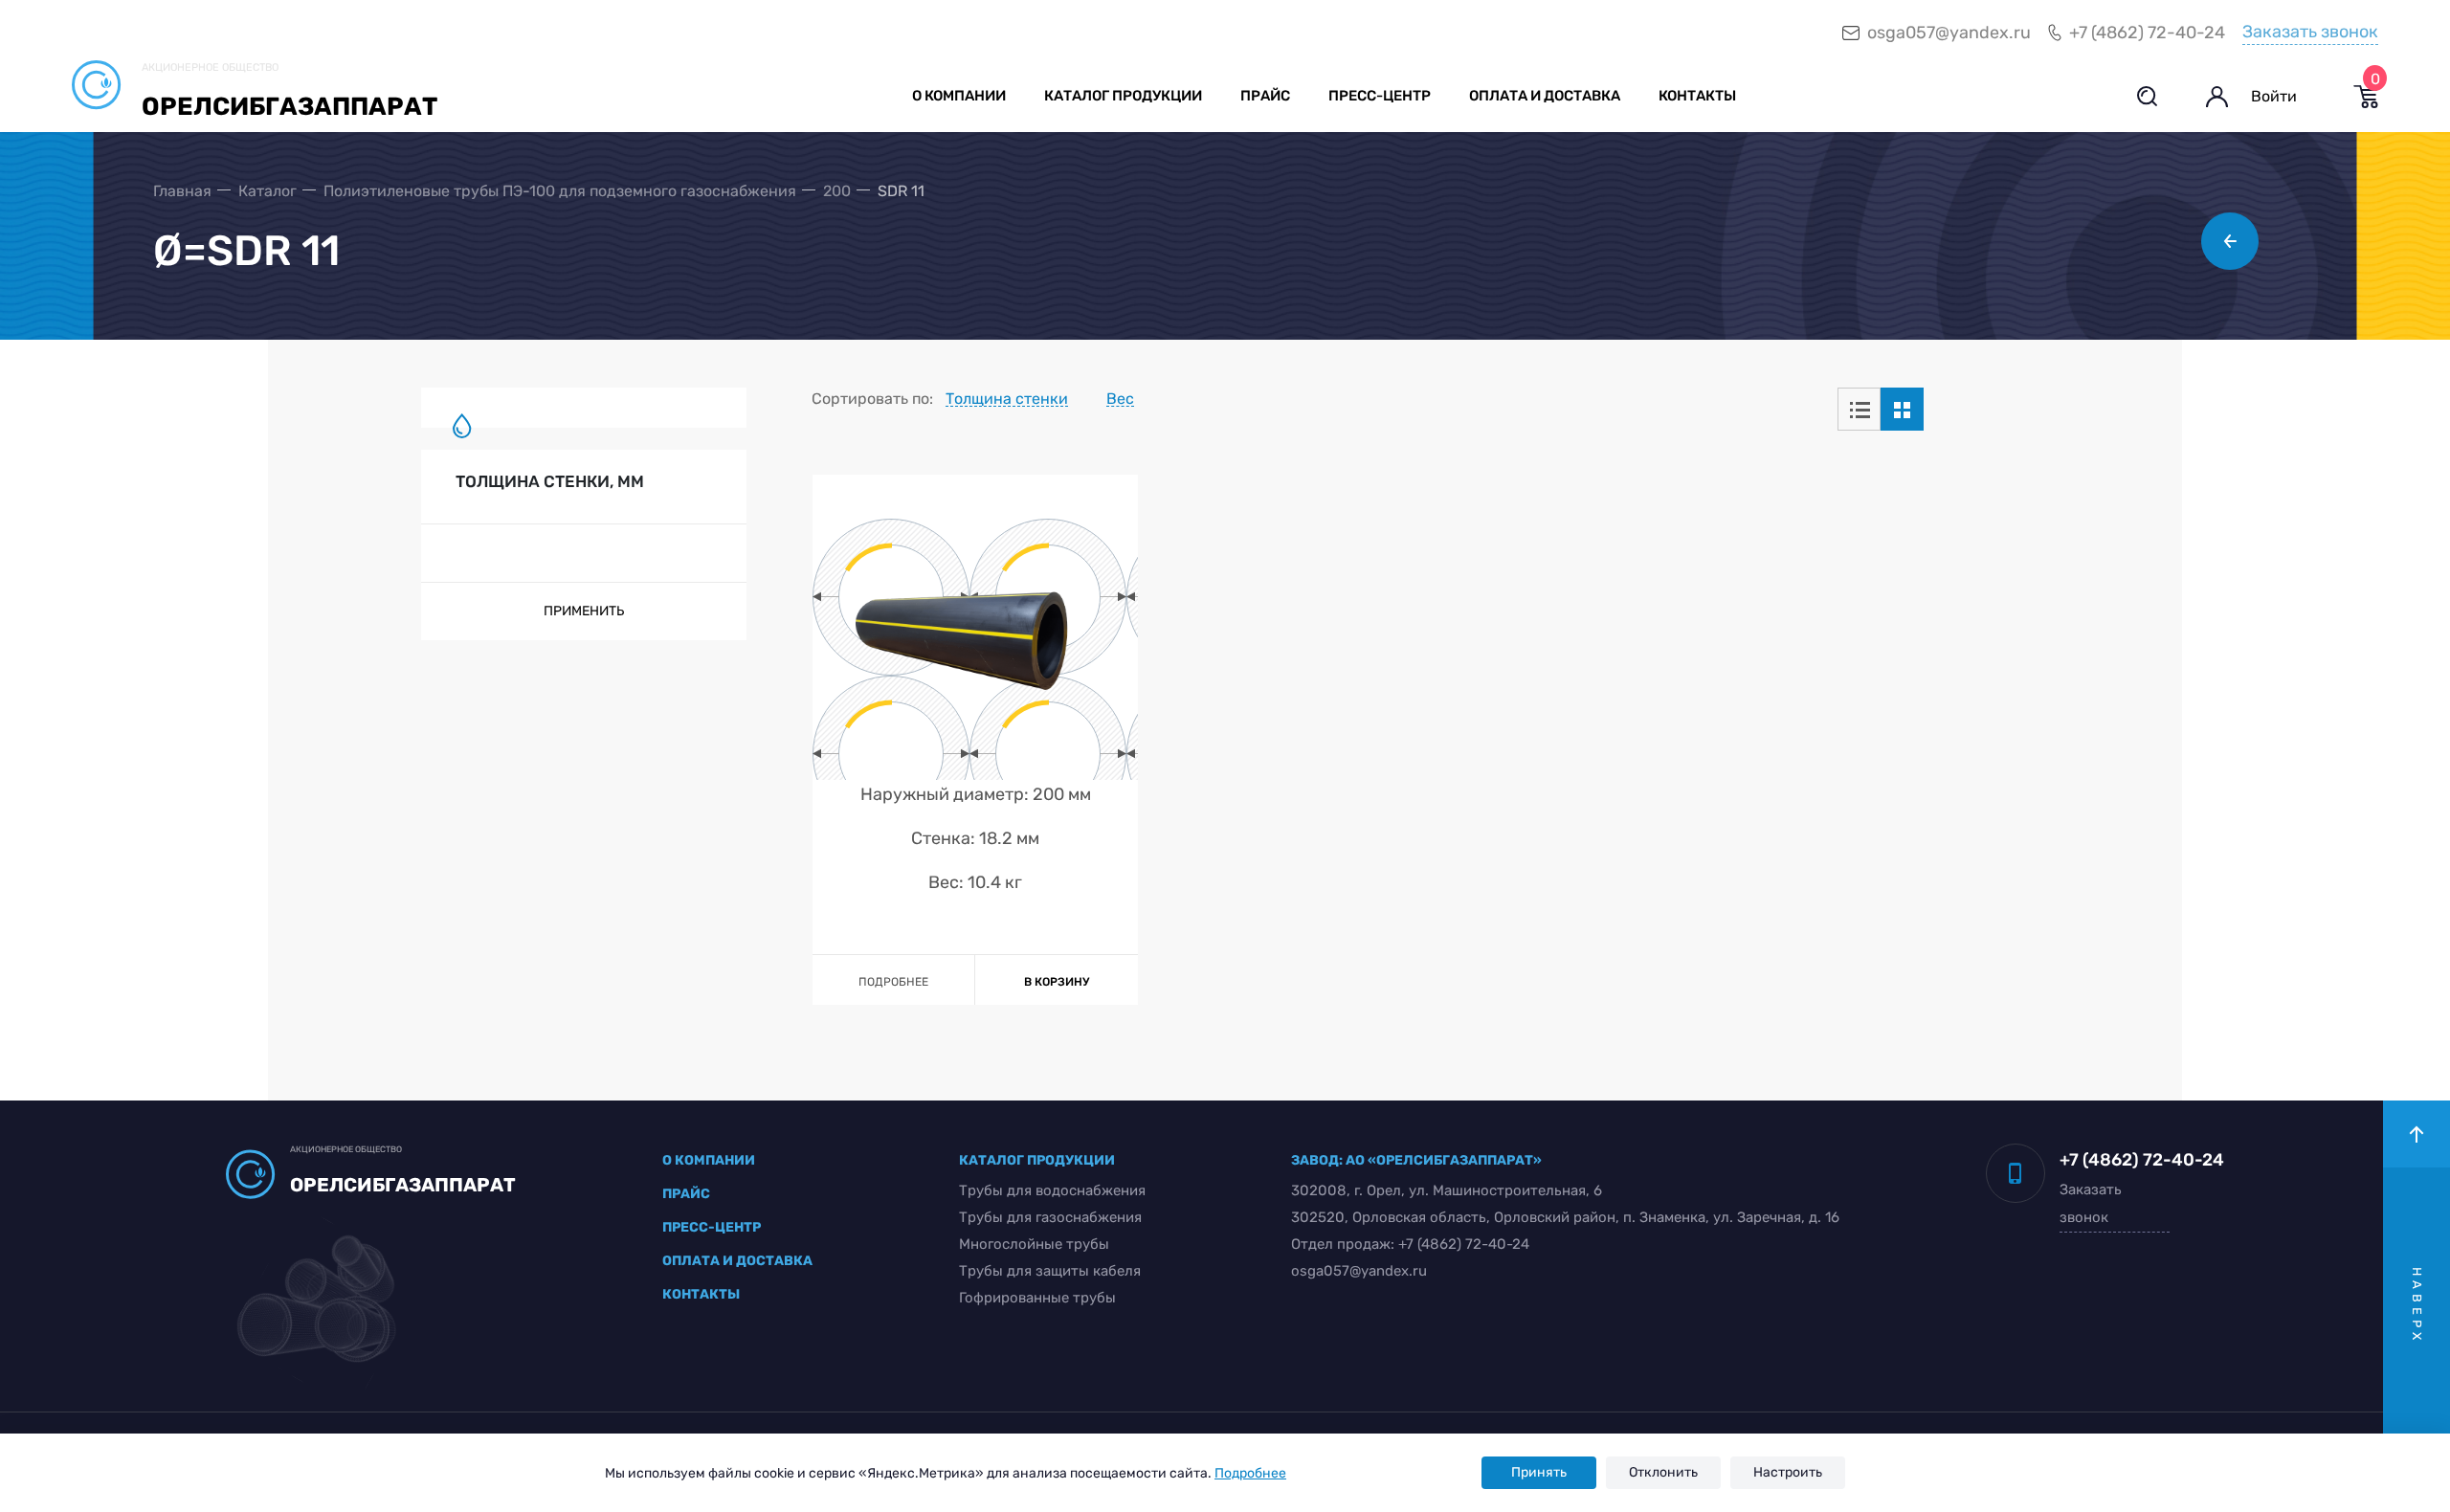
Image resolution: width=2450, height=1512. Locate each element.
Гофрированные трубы (1037, 1298)
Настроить (1788, 1472)
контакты (701, 1294)
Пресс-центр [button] (1380, 96)
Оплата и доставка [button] (1545, 96)
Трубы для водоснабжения (1052, 1190)
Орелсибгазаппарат (290, 107)
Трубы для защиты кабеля (1050, 1271)
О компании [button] (959, 96)
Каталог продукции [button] (1123, 96)
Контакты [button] (1697, 96)
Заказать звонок (2310, 32)
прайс (686, 1194)
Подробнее (1250, 1473)
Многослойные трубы (1034, 1244)
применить (584, 611)
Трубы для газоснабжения (1050, 1217)
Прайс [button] (1265, 96)
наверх (2417, 1306)
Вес (1120, 398)
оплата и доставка (737, 1261)
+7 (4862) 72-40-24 (2147, 33)
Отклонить (1663, 1472)
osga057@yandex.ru (1949, 33)
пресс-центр (712, 1227)
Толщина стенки (1007, 398)
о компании (709, 1160)
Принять (1539, 1472)
